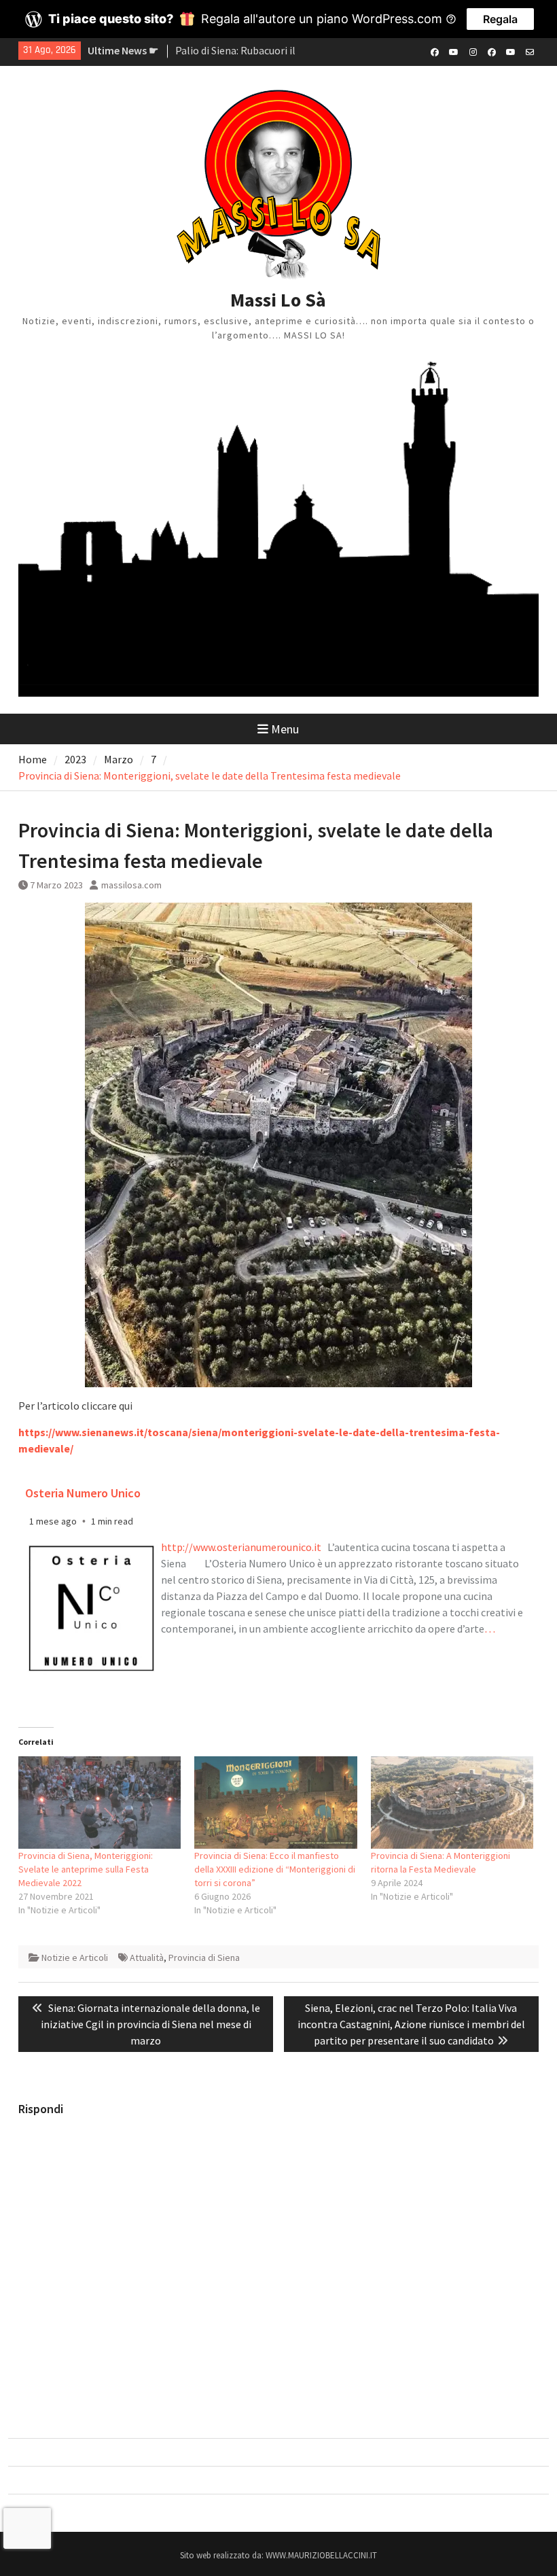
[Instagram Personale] (473, 51)
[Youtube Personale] (511, 51)
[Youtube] (454, 51)
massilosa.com (131, 885)
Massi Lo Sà (278, 300)
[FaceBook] (435, 51)
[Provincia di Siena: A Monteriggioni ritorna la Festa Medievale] (452, 1803)
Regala (500, 19)
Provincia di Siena (204, 1957)
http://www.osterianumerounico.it (241, 1547)
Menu (285, 729)
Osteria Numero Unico (83, 1493)
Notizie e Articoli (75, 1957)
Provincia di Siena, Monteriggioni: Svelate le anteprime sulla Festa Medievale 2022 (86, 1869)
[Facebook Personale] (492, 51)
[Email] (530, 51)
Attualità (147, 1957)
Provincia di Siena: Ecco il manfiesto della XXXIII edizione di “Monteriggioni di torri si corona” (275, 1869)
